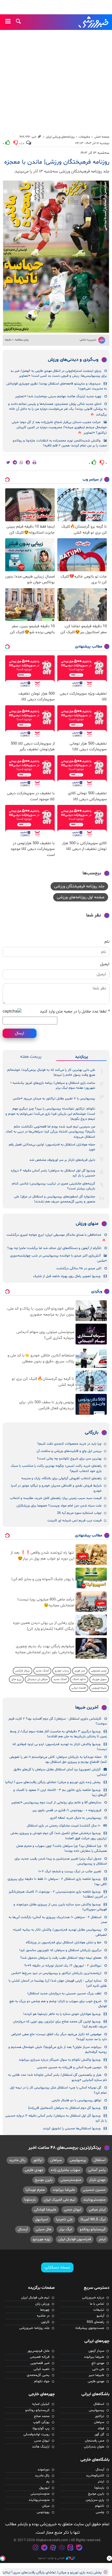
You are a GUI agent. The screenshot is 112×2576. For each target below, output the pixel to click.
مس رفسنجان (95, 2441)
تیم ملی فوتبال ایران (35, 2298)
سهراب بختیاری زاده (66, 2170)
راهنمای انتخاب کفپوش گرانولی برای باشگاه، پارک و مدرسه (61, 1478)
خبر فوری (80, 1671)
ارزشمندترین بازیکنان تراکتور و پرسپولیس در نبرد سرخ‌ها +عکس (56, 1973)
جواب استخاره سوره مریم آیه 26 (79, 1513)
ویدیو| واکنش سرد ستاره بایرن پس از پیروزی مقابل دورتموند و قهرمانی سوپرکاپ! (60, 1907)
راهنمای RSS (95, 2322)
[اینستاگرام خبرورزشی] (35, 2548)
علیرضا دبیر (96, 2375)
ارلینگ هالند (41, 2447)
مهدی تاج (98, 2363)
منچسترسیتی (71, 2180)
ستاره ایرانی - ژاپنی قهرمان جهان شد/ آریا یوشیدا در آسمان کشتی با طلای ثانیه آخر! (58, 1983)
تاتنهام (100, 2506)
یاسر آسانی (97, 2170)
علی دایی (98, 2369)
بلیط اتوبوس (99, 1688)
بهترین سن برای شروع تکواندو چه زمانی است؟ (69, 1459)
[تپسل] (3, 2558)
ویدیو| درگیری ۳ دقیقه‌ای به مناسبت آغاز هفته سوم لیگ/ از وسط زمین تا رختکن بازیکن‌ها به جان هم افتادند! (58, 1734)
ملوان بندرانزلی (94, 2447)
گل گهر (99, 2434)
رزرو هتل (16, 1679)
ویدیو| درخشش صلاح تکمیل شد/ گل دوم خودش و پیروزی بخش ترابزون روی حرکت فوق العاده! (59, 1836)
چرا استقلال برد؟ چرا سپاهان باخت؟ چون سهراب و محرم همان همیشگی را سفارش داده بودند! (61, 1848)
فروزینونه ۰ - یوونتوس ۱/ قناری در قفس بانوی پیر (67, 1810)
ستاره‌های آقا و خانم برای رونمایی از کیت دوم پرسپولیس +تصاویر (56, 1803)
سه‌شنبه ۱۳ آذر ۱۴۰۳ (95, 153)
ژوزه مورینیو (42, 2239)
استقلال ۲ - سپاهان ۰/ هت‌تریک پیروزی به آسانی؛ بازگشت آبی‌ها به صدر (58, 1920)
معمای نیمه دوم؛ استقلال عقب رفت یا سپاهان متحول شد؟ (61, 1958)
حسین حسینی (94, 2190)
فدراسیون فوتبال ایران (75, 2239)
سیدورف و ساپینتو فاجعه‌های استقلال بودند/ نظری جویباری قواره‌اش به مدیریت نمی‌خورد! (57, 386)
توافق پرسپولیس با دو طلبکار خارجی (76, 2100)
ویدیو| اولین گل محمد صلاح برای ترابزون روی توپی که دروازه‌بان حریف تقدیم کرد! (60, 2024)
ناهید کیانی (42, 2369)
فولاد (101, 2428)
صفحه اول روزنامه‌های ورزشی (81, 897)
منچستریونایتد (94, 2200)
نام (107, 942)
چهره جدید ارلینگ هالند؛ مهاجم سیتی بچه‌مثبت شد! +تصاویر (58, 396)
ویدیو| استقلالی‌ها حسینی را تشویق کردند (72, 2129)
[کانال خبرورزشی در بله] (79, 2548)
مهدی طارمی (34, 2170)
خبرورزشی (94, 22)
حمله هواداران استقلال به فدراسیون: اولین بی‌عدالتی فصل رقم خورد (52, 1147)
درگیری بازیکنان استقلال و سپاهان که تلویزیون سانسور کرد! (60, 1950)
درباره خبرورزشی (93, 2298)
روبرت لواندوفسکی (36, 2434)
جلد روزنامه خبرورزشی (34, 2328)
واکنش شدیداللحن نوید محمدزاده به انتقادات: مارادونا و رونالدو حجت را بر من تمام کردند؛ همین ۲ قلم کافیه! (60, 443)
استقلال (100, 2160)
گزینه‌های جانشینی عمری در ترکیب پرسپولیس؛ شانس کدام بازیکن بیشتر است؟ (54, 1186)
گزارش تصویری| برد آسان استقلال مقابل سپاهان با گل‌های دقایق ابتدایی (60, 1772)
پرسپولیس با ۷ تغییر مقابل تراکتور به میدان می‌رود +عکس (54, 1099)
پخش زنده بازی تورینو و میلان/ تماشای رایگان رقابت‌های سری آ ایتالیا (53, 1782)
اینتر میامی (97, 2210)
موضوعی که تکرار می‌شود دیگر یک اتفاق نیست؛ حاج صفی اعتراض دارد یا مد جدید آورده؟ (59, 2037)
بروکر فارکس (23, 1671)
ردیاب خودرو (62, 1671)
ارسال (20, 1033)
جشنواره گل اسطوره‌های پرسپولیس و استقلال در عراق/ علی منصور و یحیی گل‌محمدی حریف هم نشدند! (55, 1199)
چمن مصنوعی (99, 1671)
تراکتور (38, 2160)
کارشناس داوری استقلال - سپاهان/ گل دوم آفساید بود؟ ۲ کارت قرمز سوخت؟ (58, 1721)
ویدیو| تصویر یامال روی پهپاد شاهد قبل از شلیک (67, 1276)
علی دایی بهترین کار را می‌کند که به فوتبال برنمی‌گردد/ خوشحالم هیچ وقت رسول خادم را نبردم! (51, 1072)
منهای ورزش (87, 1224)
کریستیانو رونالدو (93, 2229)
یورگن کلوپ (41, 2422)
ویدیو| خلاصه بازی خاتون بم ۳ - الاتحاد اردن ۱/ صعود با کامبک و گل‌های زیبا (60, 1793)
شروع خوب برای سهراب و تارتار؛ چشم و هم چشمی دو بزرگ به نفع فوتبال (58, 2004)
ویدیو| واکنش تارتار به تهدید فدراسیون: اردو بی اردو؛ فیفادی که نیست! (60, 1747)
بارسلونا (30, 2200)
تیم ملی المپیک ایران (60, 2200)
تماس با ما (97, 2304)
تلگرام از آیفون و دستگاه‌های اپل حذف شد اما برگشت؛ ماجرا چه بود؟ (54, 1248)
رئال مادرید (17, 2160)
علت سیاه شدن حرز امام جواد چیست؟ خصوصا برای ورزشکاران (59, 1506)
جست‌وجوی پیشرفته (90, 2328)
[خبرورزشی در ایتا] (71, 2548)
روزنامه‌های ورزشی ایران (60, 137)
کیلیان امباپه (41, 2404)
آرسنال (23, 2229)
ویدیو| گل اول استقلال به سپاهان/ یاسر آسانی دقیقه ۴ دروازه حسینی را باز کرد (53, 1173)
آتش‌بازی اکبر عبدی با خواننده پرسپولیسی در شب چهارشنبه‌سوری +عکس (58, 1258)
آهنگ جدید (42, 1671)
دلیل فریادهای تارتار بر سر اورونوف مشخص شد (62, 1160)
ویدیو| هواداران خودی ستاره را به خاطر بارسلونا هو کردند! (62, 2014)
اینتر (102, 2239)
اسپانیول (42, 2219)
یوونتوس (43, 2512)
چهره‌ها (45, 2310)
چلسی (100, 2512)
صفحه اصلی (102, 137)
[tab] (81, 1057)
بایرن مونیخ (44, 2180)
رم (48, 2482)
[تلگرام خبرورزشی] (44, 2548)
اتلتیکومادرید (95, 2476)
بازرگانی (92, 1433)
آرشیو (100, 2316)
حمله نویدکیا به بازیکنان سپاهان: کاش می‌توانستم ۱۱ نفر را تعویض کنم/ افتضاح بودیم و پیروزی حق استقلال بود (58, 1760)
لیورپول (44, 2488)
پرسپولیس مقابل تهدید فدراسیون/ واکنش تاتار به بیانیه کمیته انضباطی (60, 1932)
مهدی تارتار (97, 2180)
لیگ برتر (66, 2229)
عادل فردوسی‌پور (38, 2351)
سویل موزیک (99, 1679)
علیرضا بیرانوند (64, 2190)
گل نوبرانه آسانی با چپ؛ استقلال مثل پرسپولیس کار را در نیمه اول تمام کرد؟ (58, 2090)
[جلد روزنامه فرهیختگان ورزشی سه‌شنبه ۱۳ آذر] (56, 257)
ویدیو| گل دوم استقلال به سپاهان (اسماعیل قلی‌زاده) (64, 2108)
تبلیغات (99, 2310)
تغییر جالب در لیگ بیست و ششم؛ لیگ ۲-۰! (70, 1872)
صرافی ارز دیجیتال (37, 1679)
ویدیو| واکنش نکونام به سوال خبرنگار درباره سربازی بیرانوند (60, 2060)
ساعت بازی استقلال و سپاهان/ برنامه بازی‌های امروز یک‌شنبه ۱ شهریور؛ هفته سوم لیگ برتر (53, 1085)
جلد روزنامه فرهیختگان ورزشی (79, 886)
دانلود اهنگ (79, 1679)
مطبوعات (84, 137)
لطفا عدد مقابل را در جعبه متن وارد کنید (75, 1011)
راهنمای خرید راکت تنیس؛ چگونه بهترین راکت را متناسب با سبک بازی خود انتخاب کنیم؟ (56, 1468)
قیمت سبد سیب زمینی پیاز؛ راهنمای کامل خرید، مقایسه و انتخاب (56, 1498)
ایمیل (105, 964)
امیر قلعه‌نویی (40, 2363)
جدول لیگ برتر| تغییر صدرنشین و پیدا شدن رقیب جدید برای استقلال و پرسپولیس (61, 1861)
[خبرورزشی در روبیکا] (62, 2548)
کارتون (45, 2322)
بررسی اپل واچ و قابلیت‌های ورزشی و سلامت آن (69, 1451)
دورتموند (43, 2470)
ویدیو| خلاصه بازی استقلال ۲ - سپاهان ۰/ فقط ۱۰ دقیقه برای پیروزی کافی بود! (57, 1882)
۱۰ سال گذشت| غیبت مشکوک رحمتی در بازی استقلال (64, 1826)
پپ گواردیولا (41, 2428)
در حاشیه (43, 2316)
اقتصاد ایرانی (79, 1688)
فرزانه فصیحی (40, 2357)
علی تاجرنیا (64, 2219)
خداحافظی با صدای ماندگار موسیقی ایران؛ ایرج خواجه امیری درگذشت (54, 1235)
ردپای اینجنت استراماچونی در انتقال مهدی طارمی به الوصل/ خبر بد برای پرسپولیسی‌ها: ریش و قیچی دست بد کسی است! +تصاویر (59, 373)
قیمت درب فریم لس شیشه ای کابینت (74, 1521)
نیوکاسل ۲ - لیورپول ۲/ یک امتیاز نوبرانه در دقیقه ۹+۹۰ (63, 1966)
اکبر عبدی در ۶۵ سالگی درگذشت (79, 1268)
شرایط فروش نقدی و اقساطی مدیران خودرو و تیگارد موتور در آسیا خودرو (56, 1488)
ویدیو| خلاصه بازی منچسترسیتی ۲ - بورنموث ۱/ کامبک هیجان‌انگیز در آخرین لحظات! (58, 1894)
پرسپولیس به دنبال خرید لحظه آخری (76, 1818)
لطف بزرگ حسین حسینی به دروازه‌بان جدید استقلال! (64, 1994)
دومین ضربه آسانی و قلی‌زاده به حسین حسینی (69, 2067)
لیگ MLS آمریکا (93, 2219)
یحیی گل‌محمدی (38, 2375)
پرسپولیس (78, 2160)
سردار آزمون (96, 2351)
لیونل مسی (73, 2210)
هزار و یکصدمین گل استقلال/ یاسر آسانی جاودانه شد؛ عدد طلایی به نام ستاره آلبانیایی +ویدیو (57, 2077)
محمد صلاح (42, 2416)
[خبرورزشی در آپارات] (53, 2548)
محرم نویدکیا (35, 2190)
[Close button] (109, 2558)
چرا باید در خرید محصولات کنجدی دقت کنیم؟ (69, 1444)
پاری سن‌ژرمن (95, 2500)
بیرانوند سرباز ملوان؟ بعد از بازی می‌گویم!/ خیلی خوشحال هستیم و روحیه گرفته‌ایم (58, 2050)
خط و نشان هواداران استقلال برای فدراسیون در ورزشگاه (64, 1943)
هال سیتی (43, 2229)
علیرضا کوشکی (45, 2210)
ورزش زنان (42, 2304)
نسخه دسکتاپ (57, 2267)
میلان (46, 2506)
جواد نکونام (42, 2381)
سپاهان (56, 2160)
